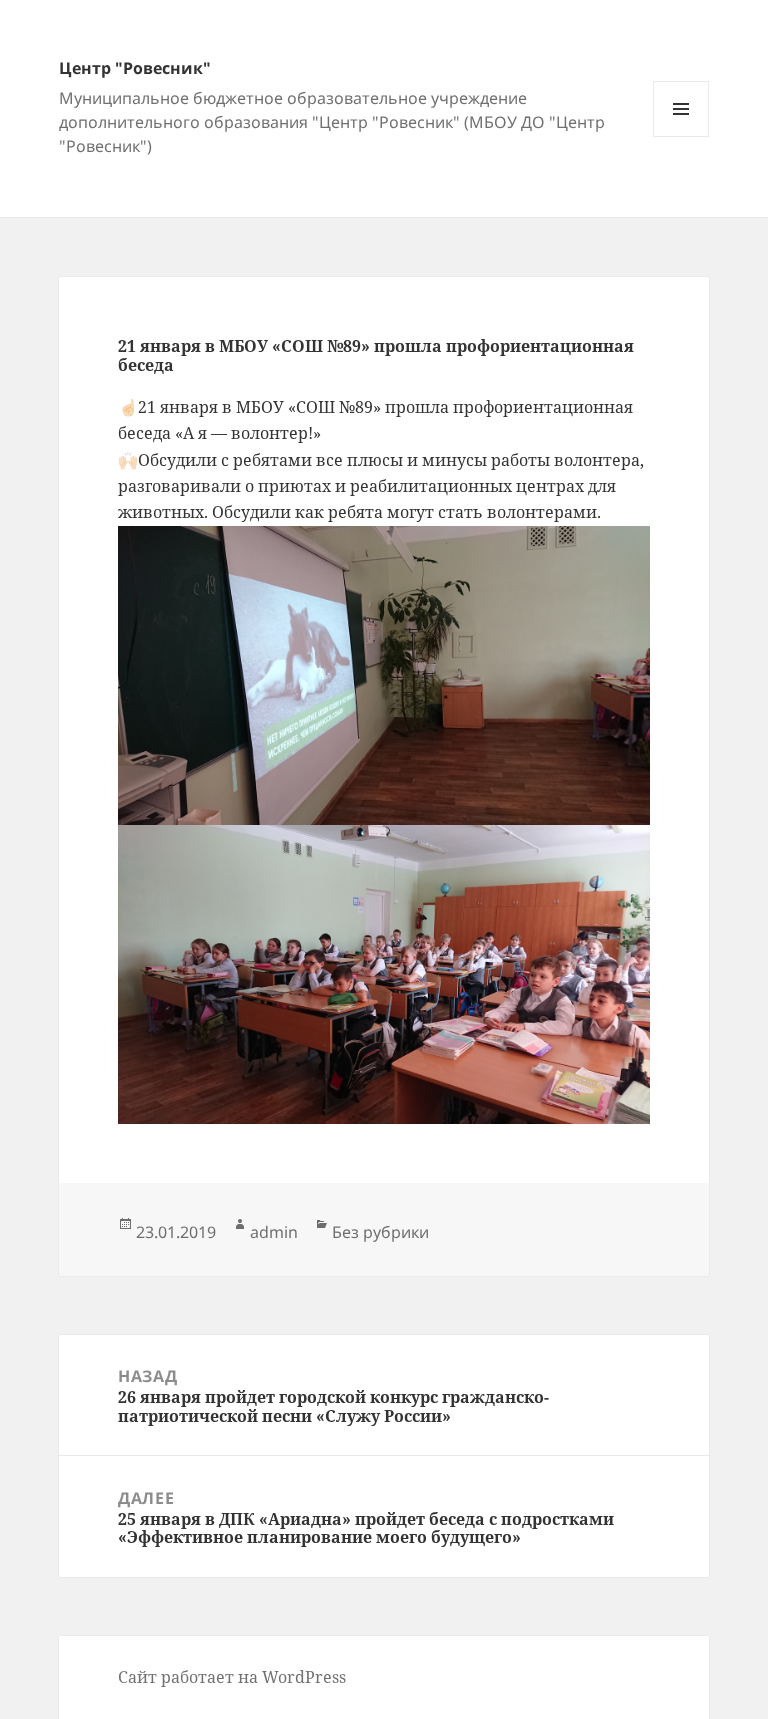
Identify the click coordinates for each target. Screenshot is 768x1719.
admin (274, 1232)
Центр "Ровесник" (135, 68)
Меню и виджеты (681, 136)
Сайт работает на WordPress (232, 1677)
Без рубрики (380, 1232)
